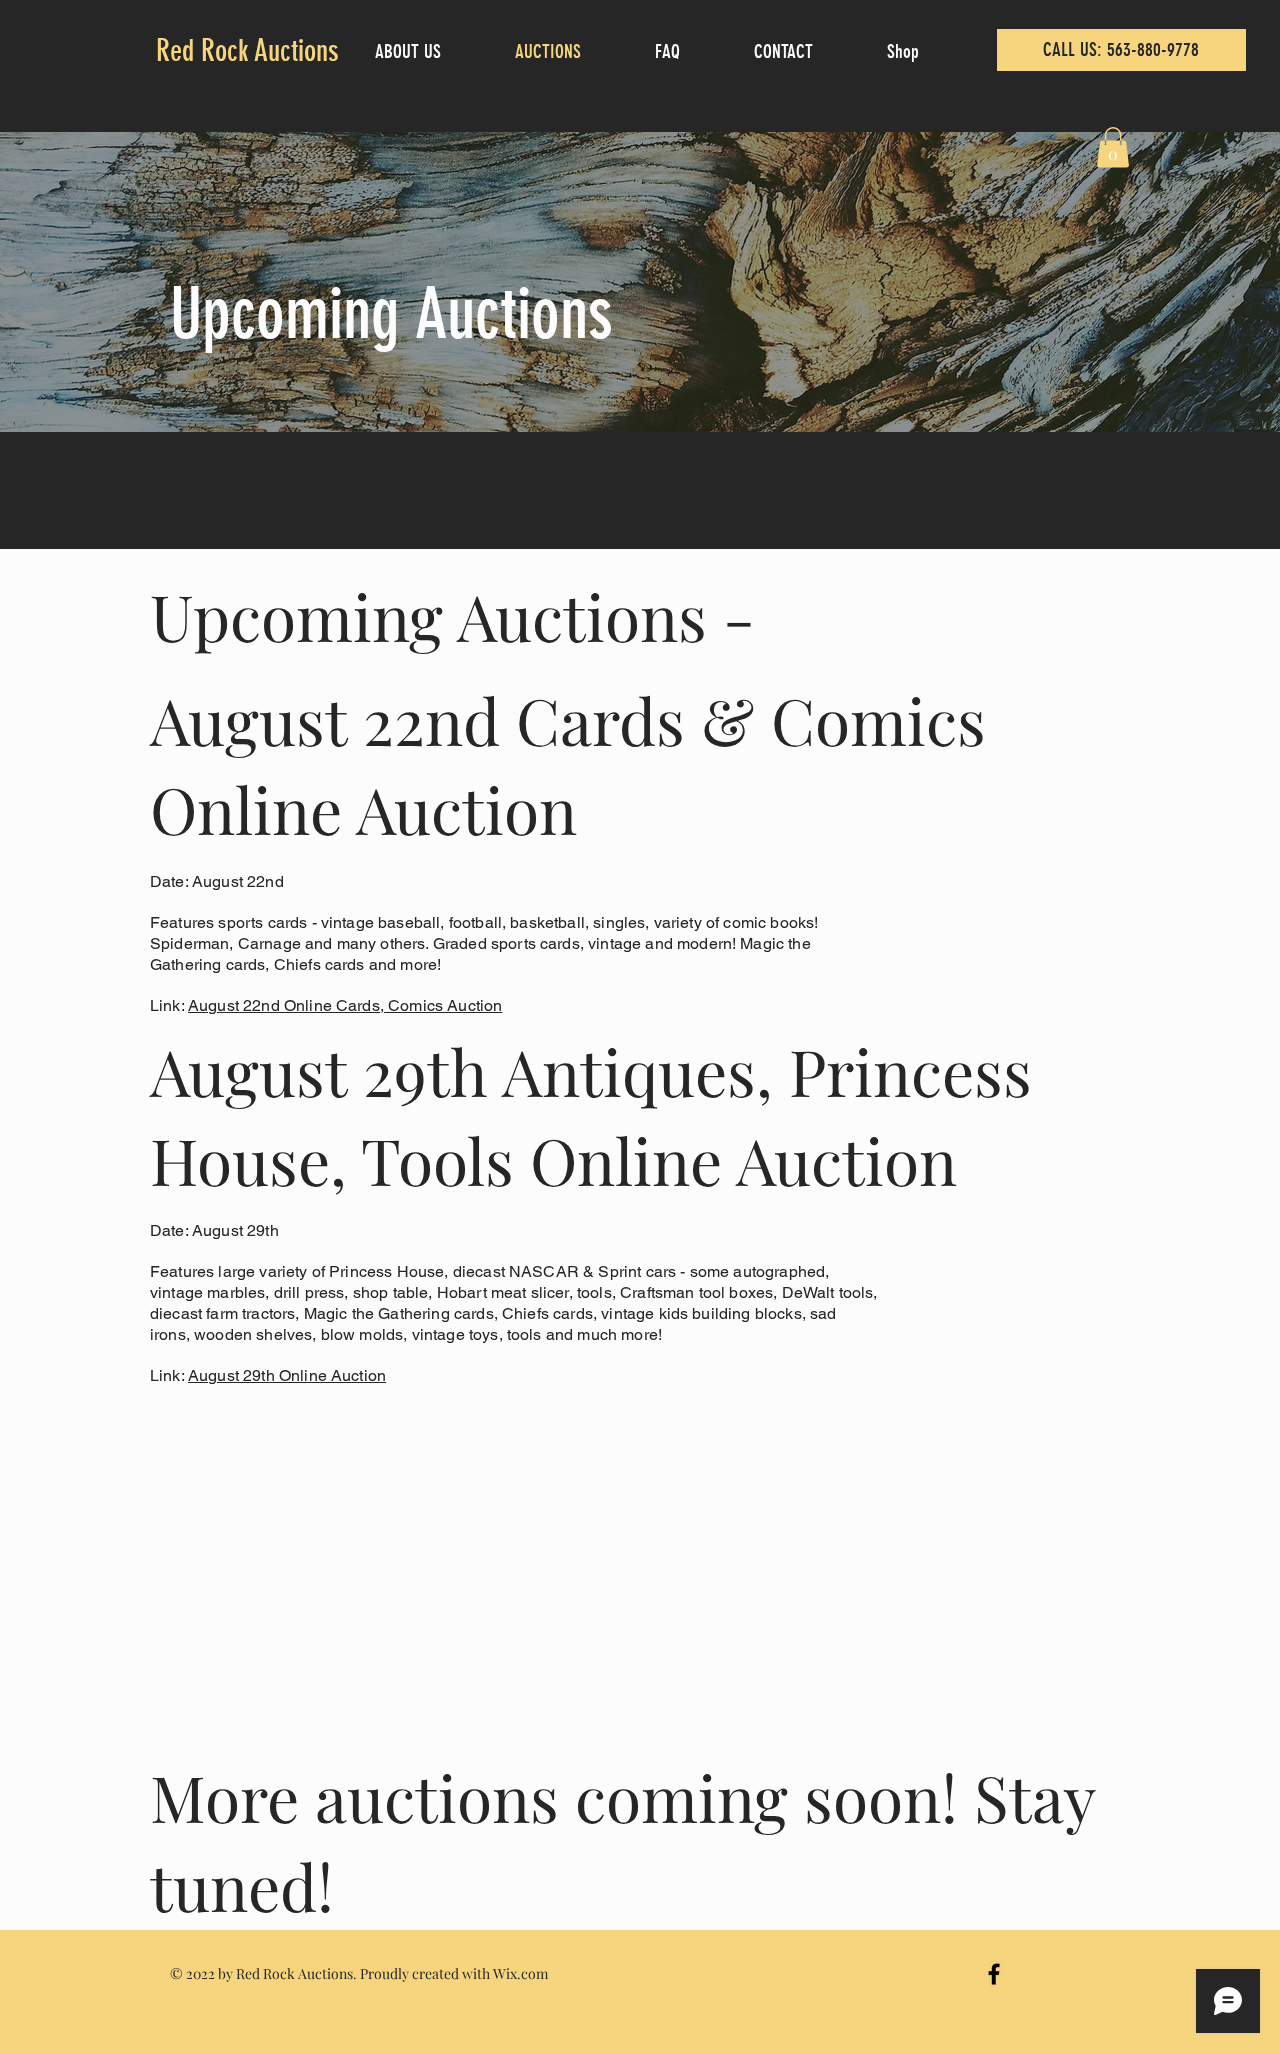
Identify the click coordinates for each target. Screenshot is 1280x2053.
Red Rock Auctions (247, 51)
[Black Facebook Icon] (994, 1974)
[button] (1113, 147)
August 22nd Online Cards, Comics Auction (345, 1005)
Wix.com (520, 1973)
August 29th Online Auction (287, 1375)
